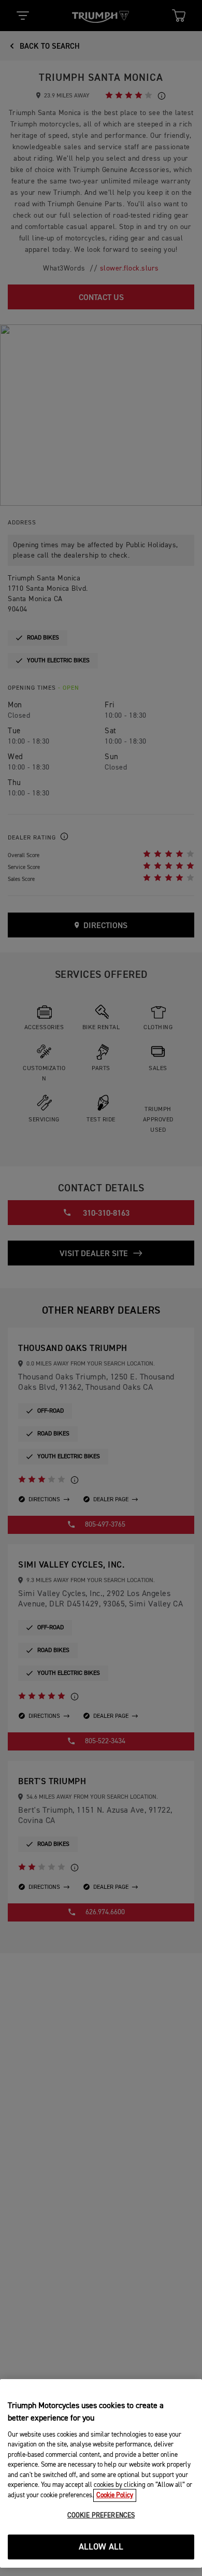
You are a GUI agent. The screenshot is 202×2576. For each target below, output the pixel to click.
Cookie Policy (115, 2495)
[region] (101, 2473)
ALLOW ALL (101, 2547)
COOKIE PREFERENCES (101, 2516)
